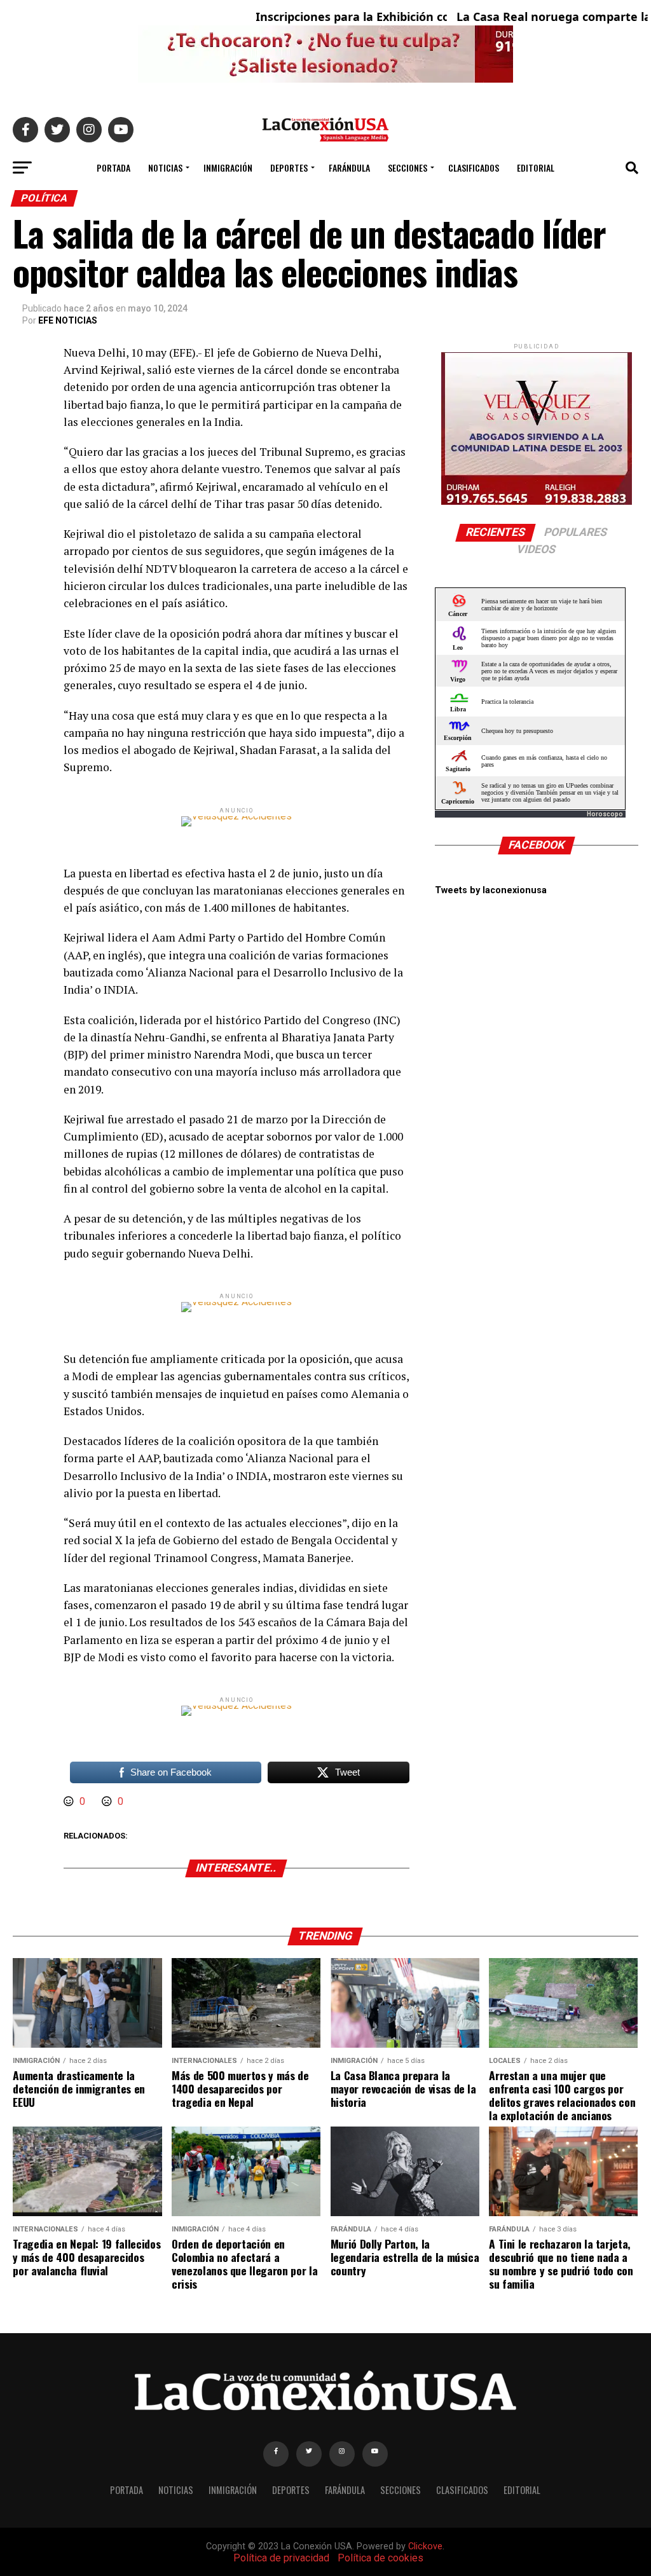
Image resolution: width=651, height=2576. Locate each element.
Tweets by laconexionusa (491, 890)
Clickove (425, 2546)
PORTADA (113, 168)
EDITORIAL (536, 168)
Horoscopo (605, 814)
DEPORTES (289, 168)
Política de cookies (380, 2558)
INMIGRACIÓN (228, 168)
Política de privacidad (281, 2558)
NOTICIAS (165, 168)
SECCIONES (408, 168)
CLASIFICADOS (474, 168)
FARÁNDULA (349, 168)
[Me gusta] (70, 1801)
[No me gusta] (108, 1801)
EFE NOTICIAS (68, 320)
